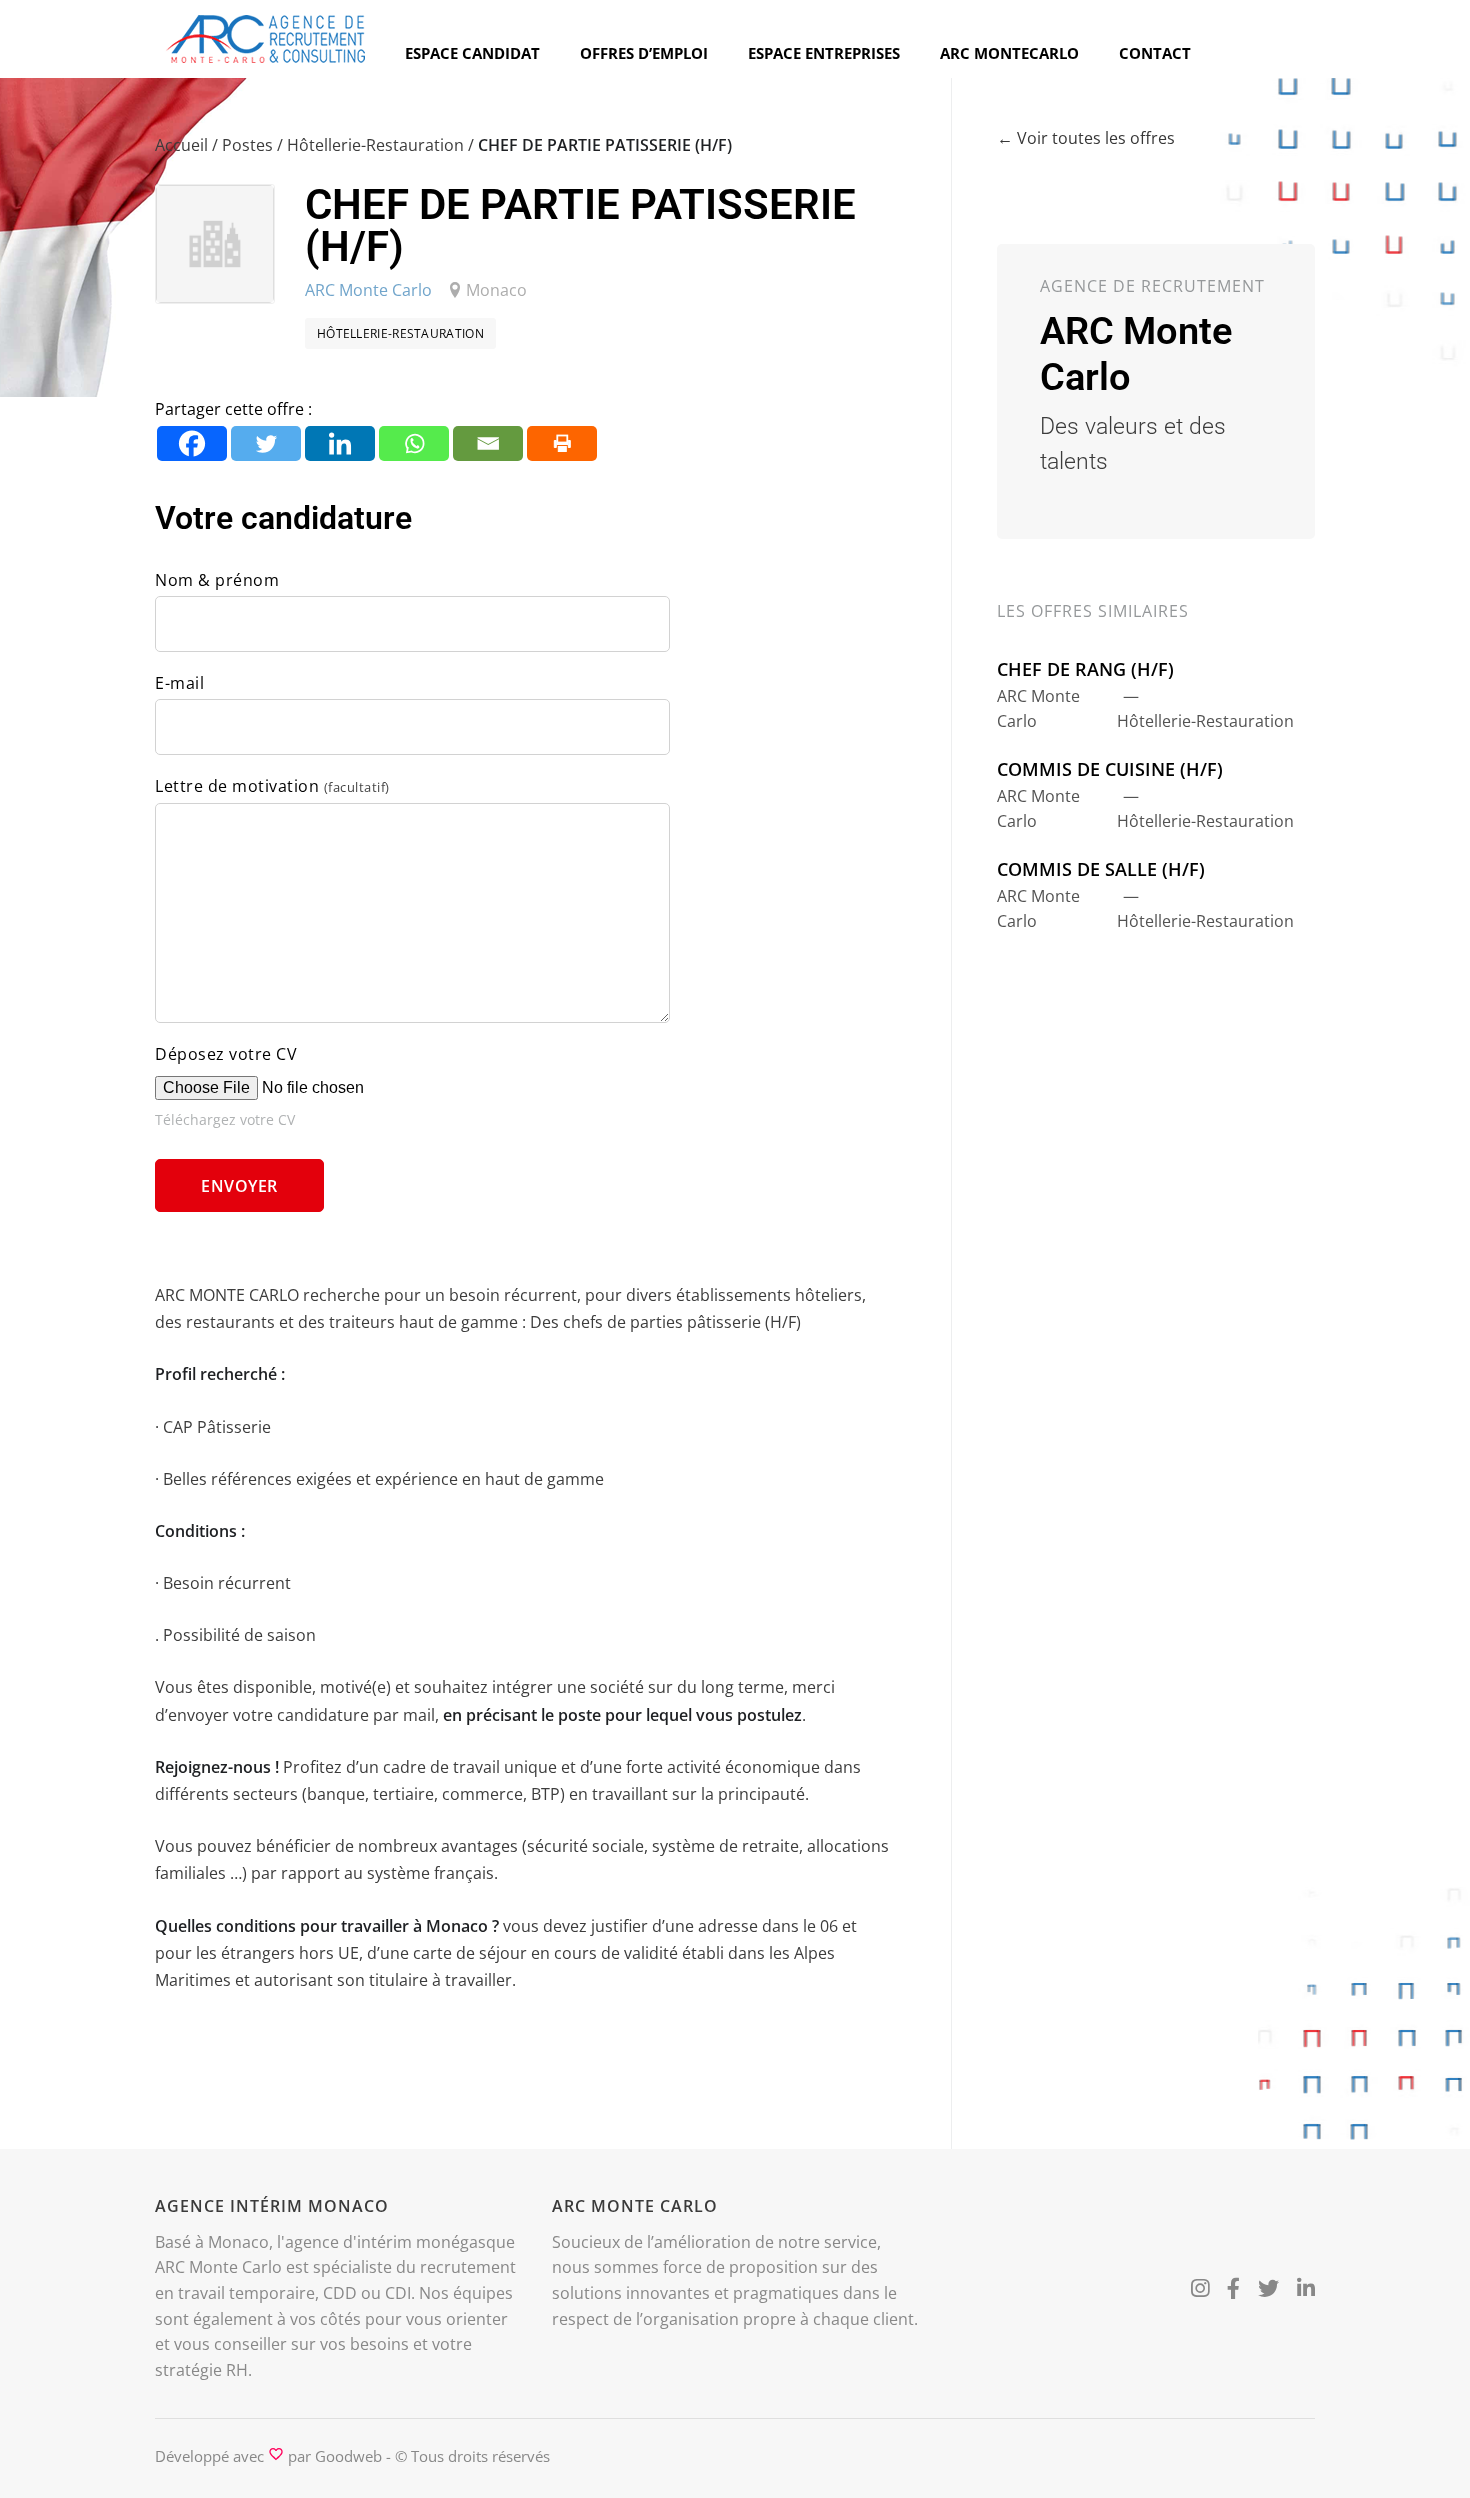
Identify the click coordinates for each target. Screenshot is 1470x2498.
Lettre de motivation (272, 786)
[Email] (488, 443)
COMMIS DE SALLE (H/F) (1101, 869)
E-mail (179, 683)
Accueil (181, 145)
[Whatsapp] (414, 443)
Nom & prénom (217, 580)
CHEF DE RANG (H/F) (1085, 669)
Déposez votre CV (226, 1054)
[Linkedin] (340, 443)
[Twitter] (266, 443)
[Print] (562, 443)
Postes (247, 145)
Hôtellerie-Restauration (375, 145)
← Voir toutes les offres (1086, 138)
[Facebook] (192, 443)
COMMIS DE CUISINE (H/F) (1110, 769)
